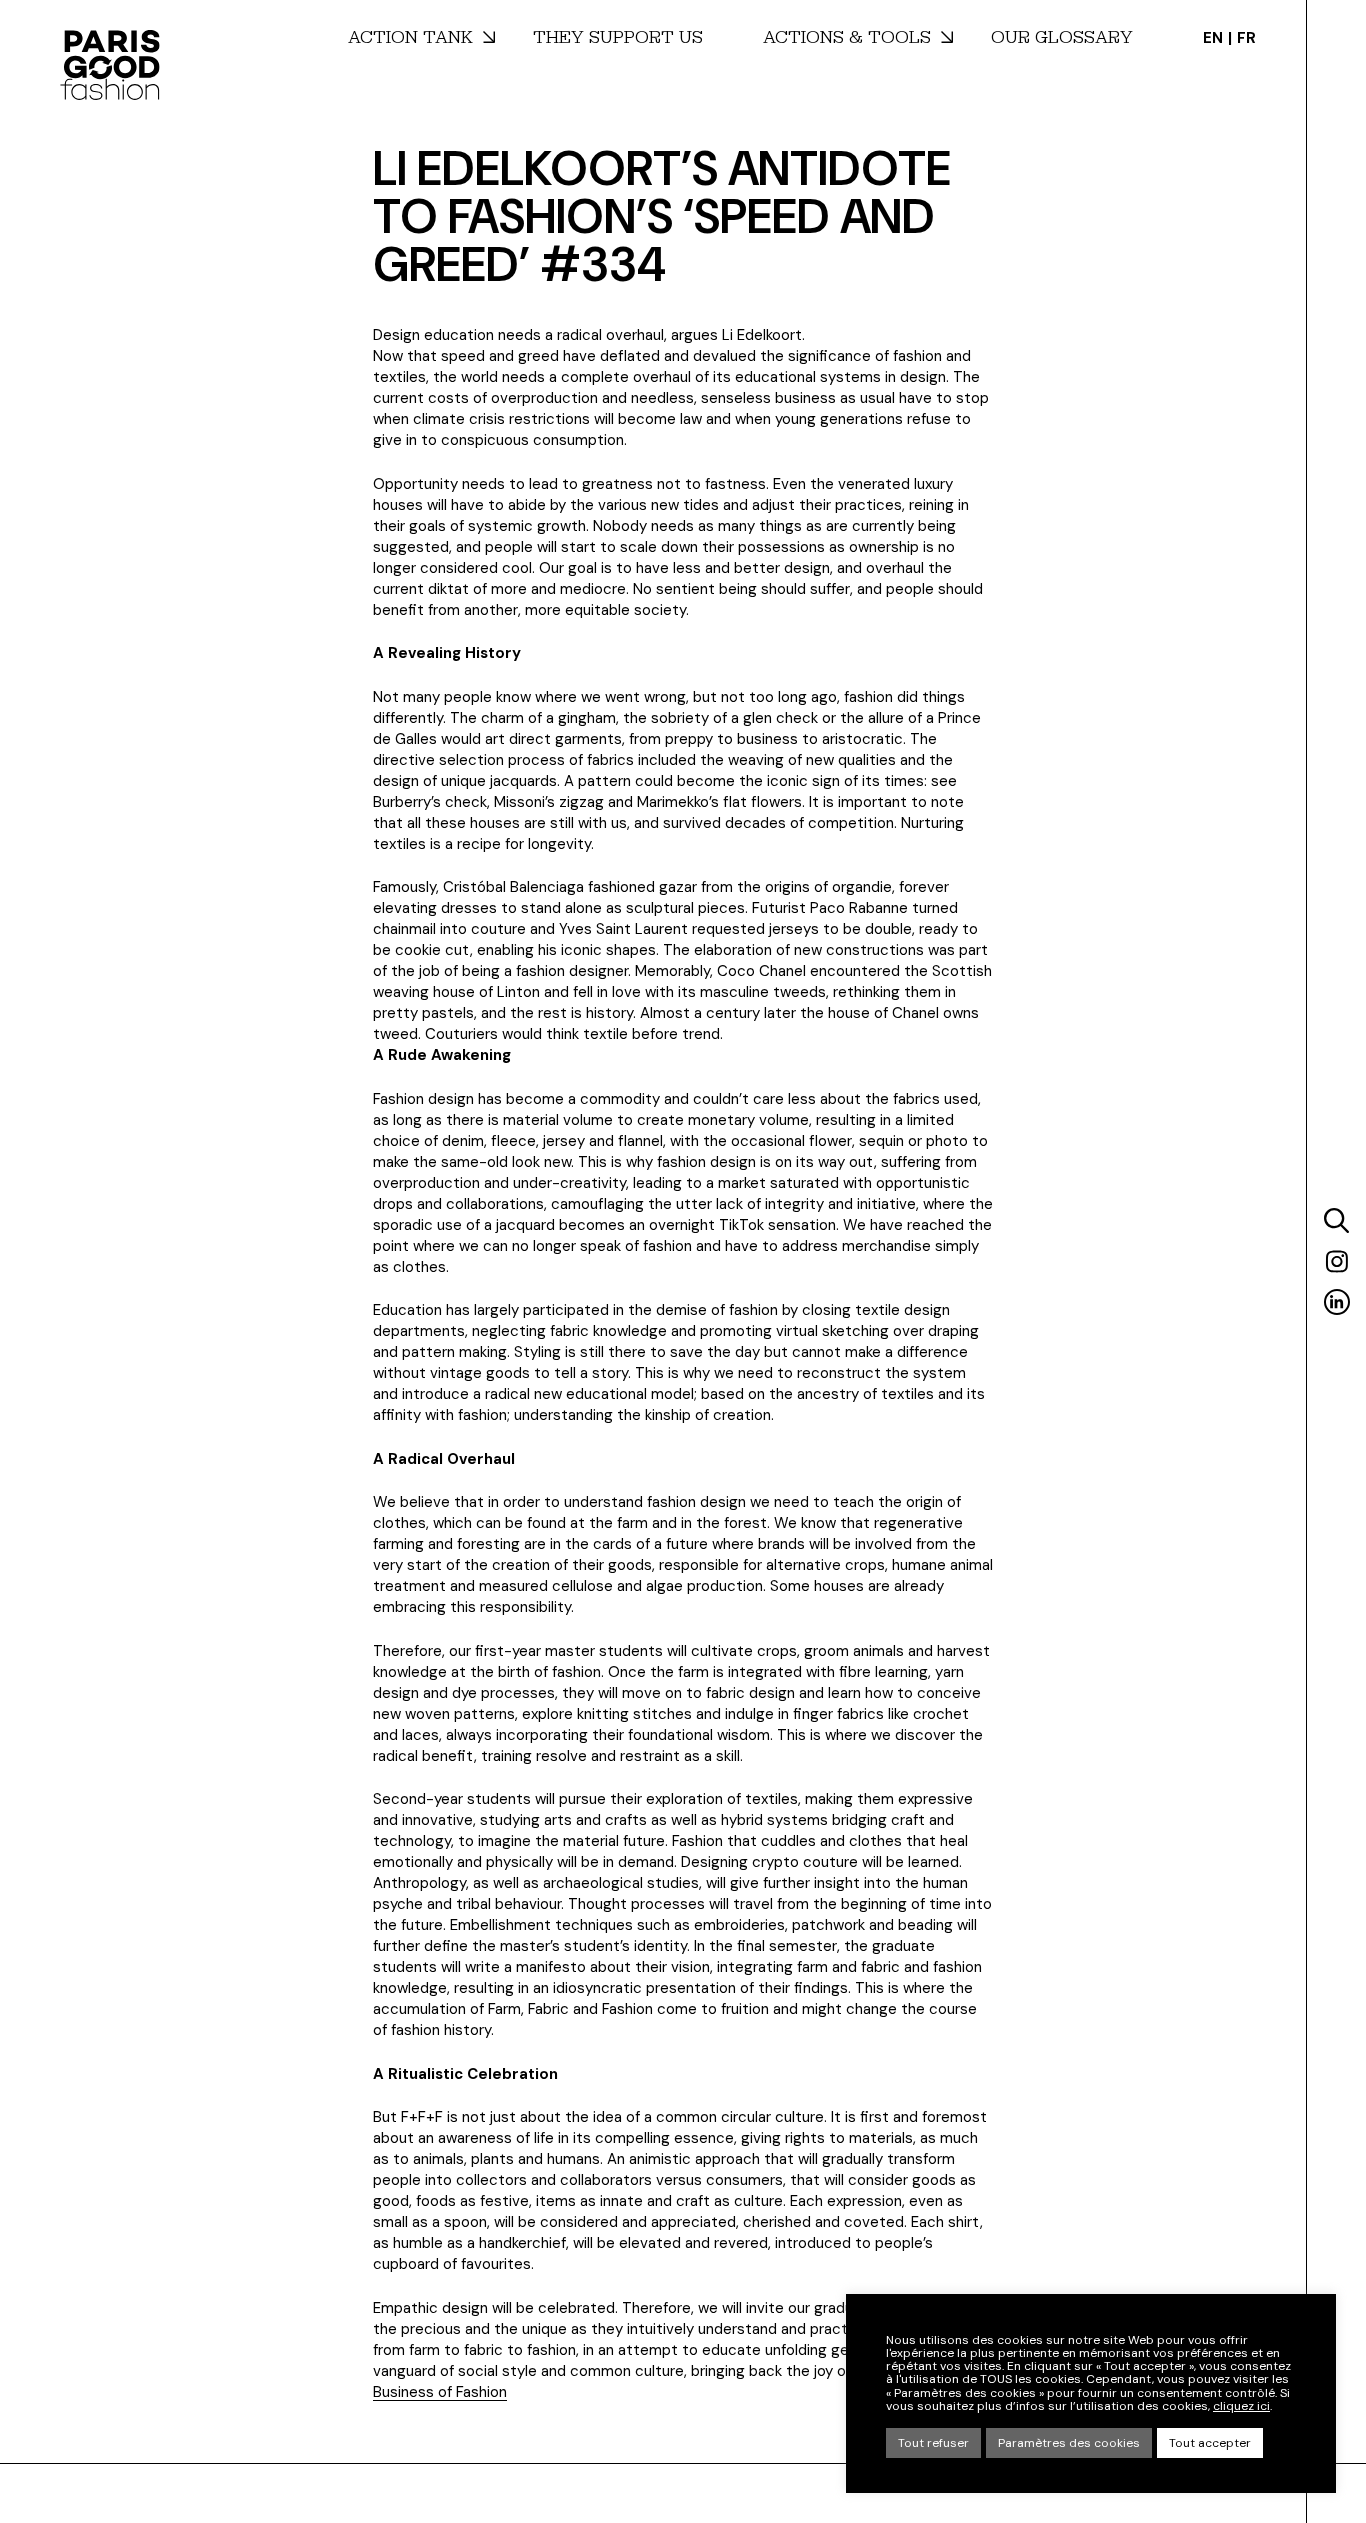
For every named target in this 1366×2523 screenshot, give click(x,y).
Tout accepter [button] (1210, 2443)
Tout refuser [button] (933, 2443)
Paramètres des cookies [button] (1069, 2443)
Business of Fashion (440, 2392)
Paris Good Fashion (110, 65)
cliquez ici (1241, 2406)
